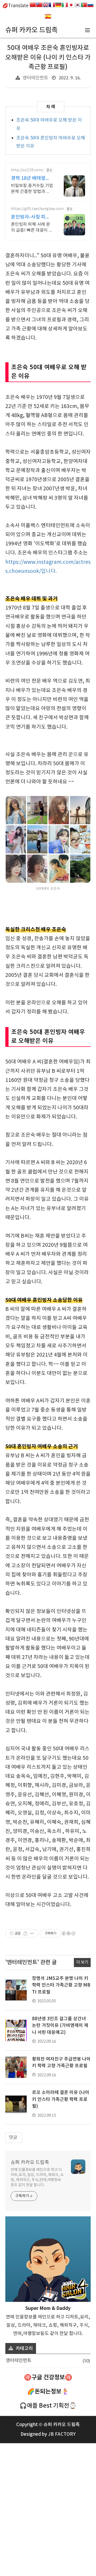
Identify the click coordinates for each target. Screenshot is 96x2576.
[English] (46, 6)
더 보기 (82, 1962)
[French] (52, 6)
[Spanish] (48, 17)
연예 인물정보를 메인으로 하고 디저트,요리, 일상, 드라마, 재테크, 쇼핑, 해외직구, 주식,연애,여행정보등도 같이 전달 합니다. (37, 2177)
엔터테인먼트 (35, 78)
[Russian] (90, 6)
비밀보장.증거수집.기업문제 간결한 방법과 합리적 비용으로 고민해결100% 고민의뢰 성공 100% (32, 189)
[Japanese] (71, 6)
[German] (58, 6)
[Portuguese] (84, 6)
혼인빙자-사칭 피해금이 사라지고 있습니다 (31, 217)
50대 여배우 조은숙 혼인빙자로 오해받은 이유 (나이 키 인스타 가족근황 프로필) (48, 58)
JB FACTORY (62, 2434)
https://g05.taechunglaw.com (37, 209)
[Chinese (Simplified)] (33, 6)
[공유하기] (25, 1933)
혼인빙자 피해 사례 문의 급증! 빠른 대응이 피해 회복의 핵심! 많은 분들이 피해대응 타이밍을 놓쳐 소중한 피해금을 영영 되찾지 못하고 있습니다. (32, 228)
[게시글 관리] (32, 1933)
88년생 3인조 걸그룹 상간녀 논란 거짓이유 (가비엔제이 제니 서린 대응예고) (60, 2026)
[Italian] (65, 6)
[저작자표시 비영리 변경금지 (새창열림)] (68, 1933)
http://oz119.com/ (27, 170)
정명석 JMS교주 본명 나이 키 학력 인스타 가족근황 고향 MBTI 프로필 (61, 1985)
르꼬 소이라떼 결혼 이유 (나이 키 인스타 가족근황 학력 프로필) (61, 2099)
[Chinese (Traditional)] (39, 6)
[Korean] (78, 6)
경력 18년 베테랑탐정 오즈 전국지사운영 (31, 179)
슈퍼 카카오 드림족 (30, 2163)
